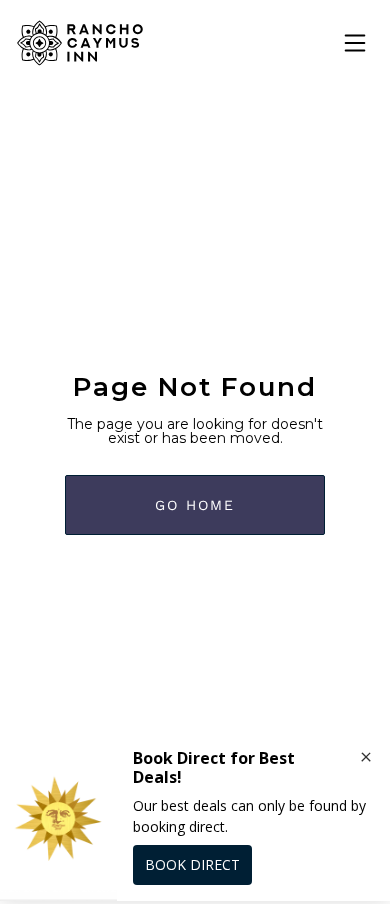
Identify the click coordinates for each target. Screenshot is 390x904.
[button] (355, 43)
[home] (80, 43)
